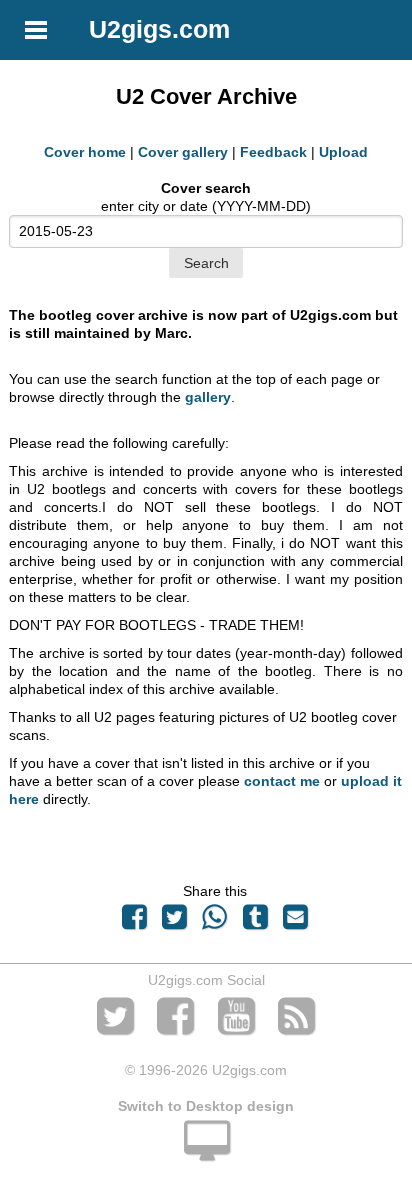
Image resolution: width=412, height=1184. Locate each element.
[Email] (295, 922)
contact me (282, 781)
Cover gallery (183, 152)
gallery (208, 397)
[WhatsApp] (215, 922)
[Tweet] (175, 922)
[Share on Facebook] (134, 922)
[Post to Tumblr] (255, 922)
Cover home (85, 152)
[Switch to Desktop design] (206, 1152)
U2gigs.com (159, 29)
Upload (343, 152)
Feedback (273, 152)
